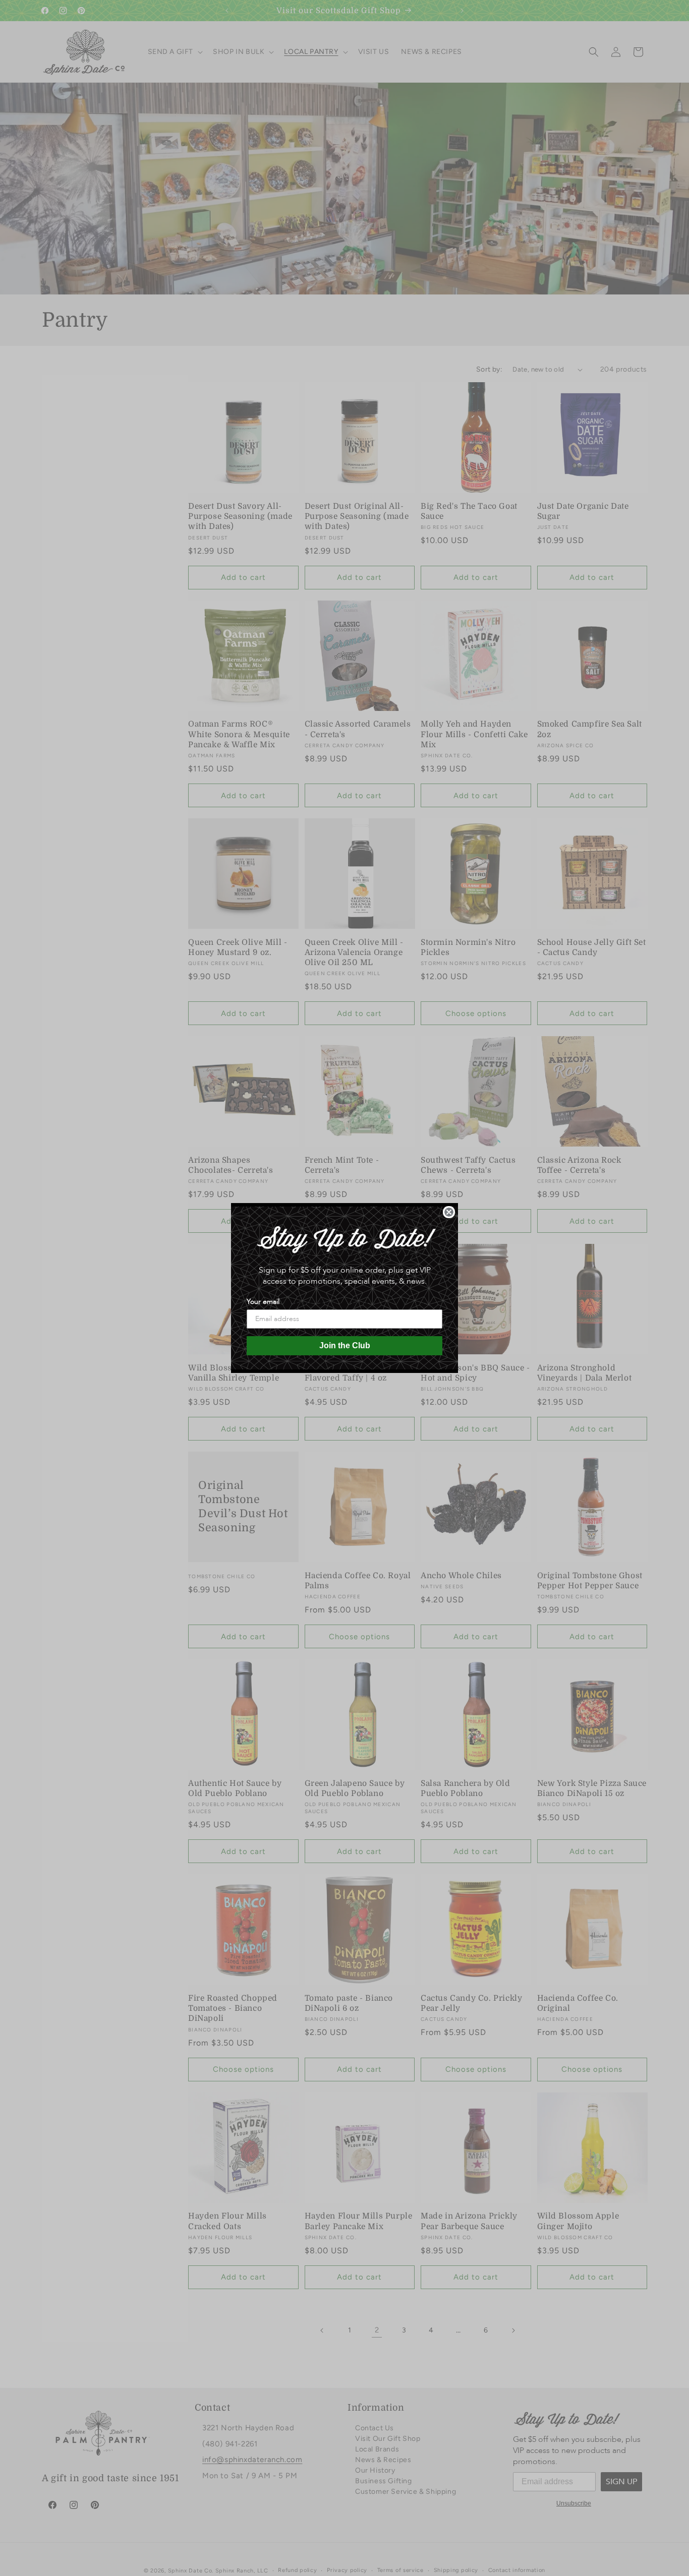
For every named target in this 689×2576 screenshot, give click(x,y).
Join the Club (345, 1345)
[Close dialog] (449, 1212)
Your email (263, 1302)
